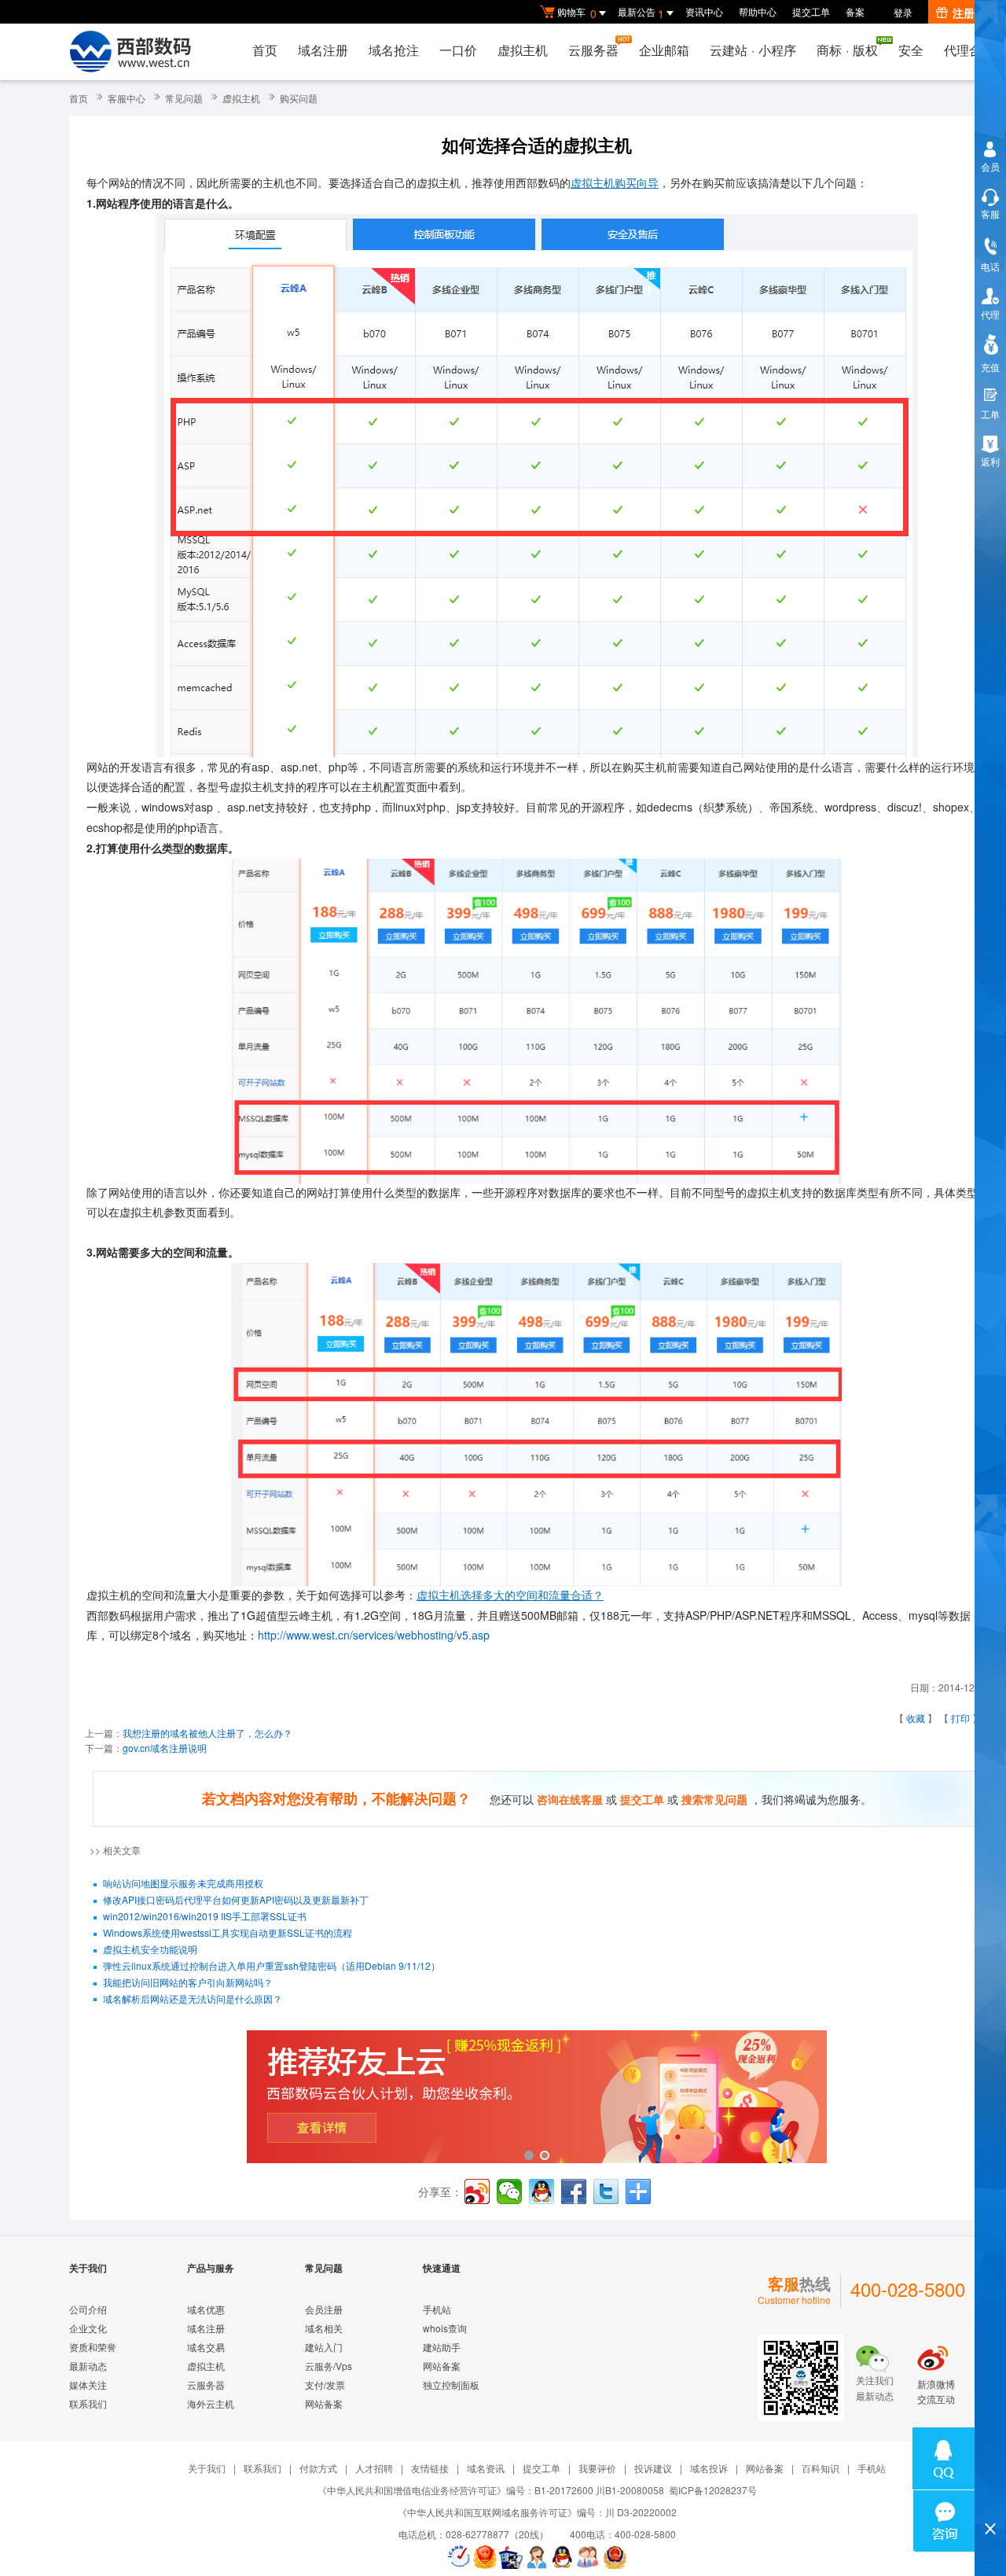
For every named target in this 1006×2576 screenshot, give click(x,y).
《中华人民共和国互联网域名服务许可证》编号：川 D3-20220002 (537, 2512)
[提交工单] (589, 2557)
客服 (990, 213)
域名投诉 (709, 2468)
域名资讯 (486, 2468)
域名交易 (206, 2347)
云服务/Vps (329, 2366)
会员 (990, 166)
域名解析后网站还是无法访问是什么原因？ (193, 1998)
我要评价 (597, 2468)
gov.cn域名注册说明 (165, 1748)
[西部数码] (130, 52)
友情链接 (430, 2468)
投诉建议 (653, 2468)
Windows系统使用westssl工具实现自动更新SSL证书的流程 (228, 1932)
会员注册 (324, 2309)
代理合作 (969, 50)
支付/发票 (325, 2385)
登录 (903, 12)
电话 (990, 266)
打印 (960, 1718)
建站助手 (442, 2347)
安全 (911, 50)
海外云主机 (211, 2403)
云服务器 (593, 50)
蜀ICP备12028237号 (713, 2490)
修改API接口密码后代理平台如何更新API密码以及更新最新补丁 (236, 1899)
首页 (265, 50)
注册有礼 (975, 13)
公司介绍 (88, 2309)
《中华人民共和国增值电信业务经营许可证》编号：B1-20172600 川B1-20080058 (491, 2490)
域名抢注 (394, 50)
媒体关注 (88, 2385)
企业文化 (88, 2328)
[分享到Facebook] (574, 2191)
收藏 (916, 1718)
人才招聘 (374, 2468)
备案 (855, 11)
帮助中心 (758, 11)
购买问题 (299, 98)
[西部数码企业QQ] (563, 2557)
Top (990, 2502)
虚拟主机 (523, 50)
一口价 (458, 50)
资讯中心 (704, 11)
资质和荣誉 (93, 2347)
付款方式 (318, 2468)
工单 (990, 414)
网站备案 (324, 2403)
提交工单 (811, 11)
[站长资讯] (511, 2557)
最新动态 (88, 2366)
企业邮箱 (664, 50)
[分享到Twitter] (606, 2191)
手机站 (437, 2309)
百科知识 (821, 2468)
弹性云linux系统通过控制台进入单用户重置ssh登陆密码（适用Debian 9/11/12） (272, 1965)
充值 (990, 367)
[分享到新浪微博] (477, 2191)
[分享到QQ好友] (542, 2191)
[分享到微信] (509, 2191)
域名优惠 (206, 2309)
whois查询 (445, 2328)
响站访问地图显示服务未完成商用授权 (183, 1883)
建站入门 (324, 2347)
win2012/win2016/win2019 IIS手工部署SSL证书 (205, 1916)
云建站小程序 (753, 50)
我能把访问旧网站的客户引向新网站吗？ (188, 1982)
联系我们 (88, 2403)
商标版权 (847, 50)
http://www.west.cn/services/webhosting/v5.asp (374, 1635)
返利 (990, 461)
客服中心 (127, 98)
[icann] (459, 2557)
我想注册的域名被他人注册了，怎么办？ (207, 1733)
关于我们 (207, 2468)
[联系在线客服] (537, 2557)
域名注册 (323, 50)
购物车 (577, 13)
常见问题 (184, 98)
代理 (990, 314)
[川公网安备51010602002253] (615, 2557)
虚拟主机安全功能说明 (150, 1949)
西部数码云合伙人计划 (537, 2098)
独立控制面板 (451, 2385)
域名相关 (324, 2328)
